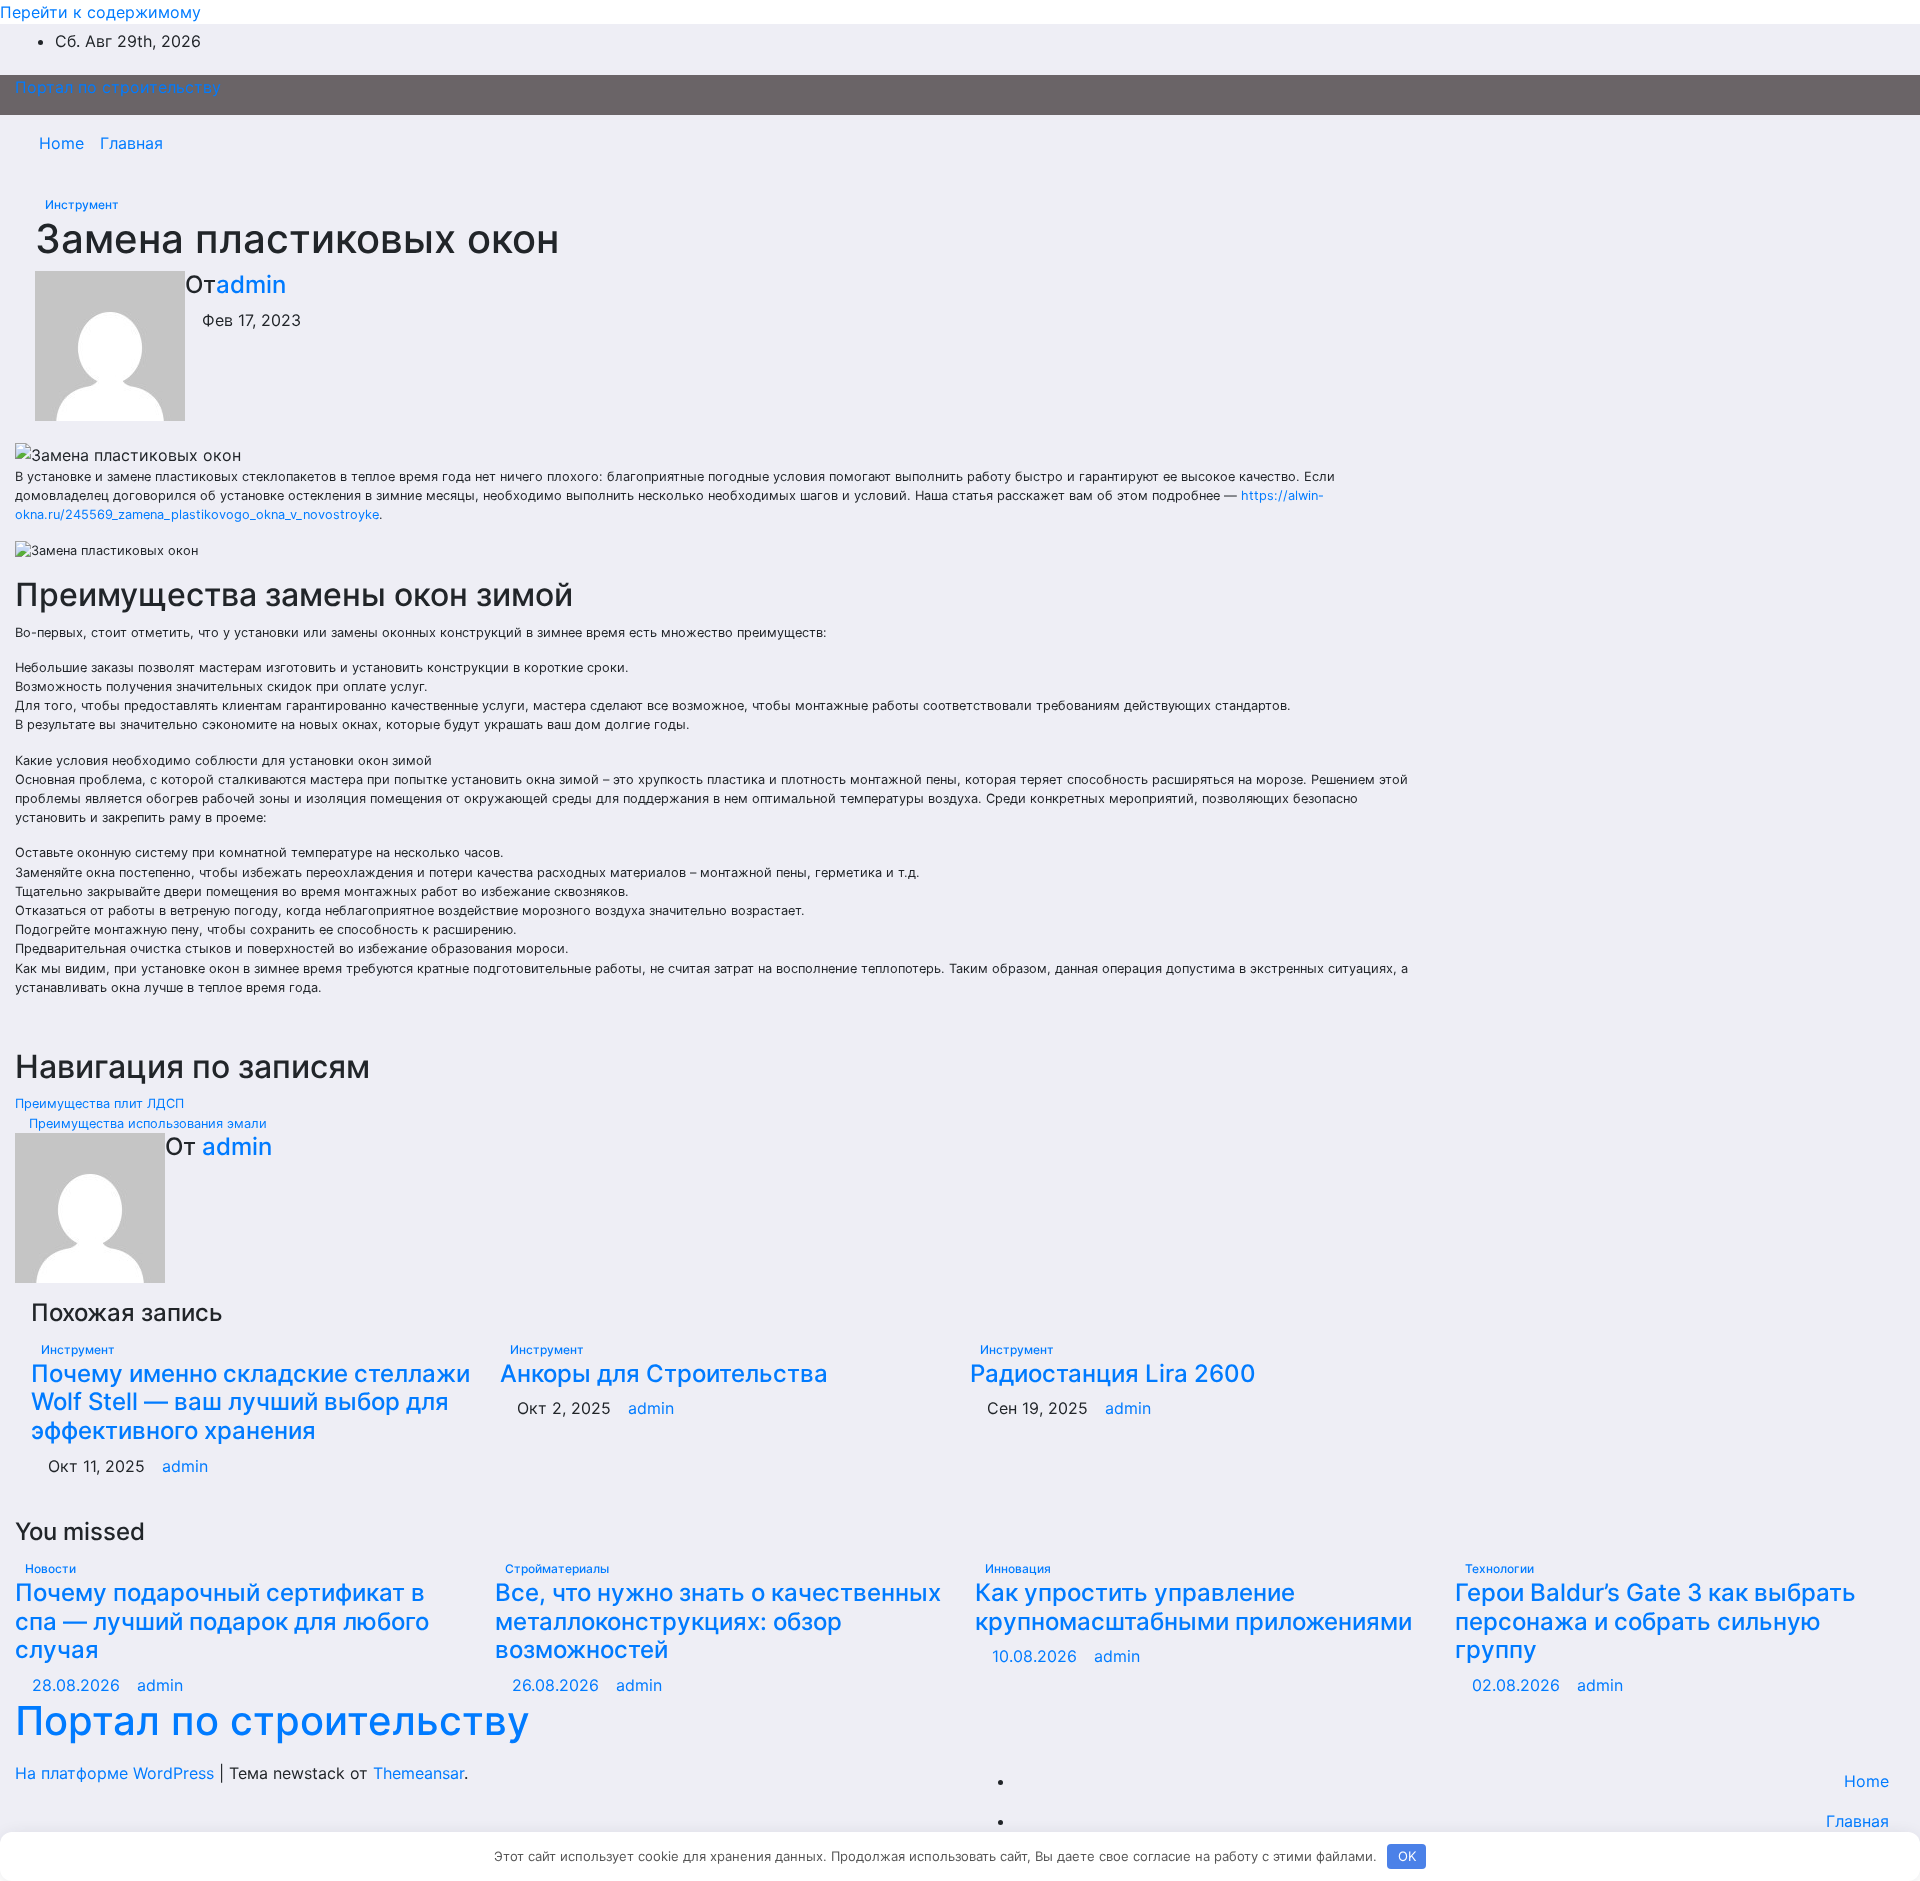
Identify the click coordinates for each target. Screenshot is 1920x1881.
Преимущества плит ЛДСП (101, 1103)
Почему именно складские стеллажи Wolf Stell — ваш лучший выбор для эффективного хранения (250, 1402)
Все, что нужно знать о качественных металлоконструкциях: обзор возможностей (718, 1621)
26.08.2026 (558, 1685)
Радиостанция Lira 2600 (1113, 1373)
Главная (131, 143)
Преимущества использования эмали (146, 1123)
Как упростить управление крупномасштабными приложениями (1193, 1607)
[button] (1847, 143)
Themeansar (418, 1773)
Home (61, 143)
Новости (50, 1568)
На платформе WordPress (117, 1773)
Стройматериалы (557, 1568)
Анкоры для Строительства (664, 1373)
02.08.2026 (1518, 1685)
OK (1407, 1856)
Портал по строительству (118, 87)
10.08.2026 (1037, 1656)
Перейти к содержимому (100, 12)
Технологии (1499, 1568)
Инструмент (82, 204)
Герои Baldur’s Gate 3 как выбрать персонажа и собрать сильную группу (1655, 1621)
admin (251, 284)
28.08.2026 (78, 1685)
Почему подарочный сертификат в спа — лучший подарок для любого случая (222, 1621)
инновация (1018, 1568)
